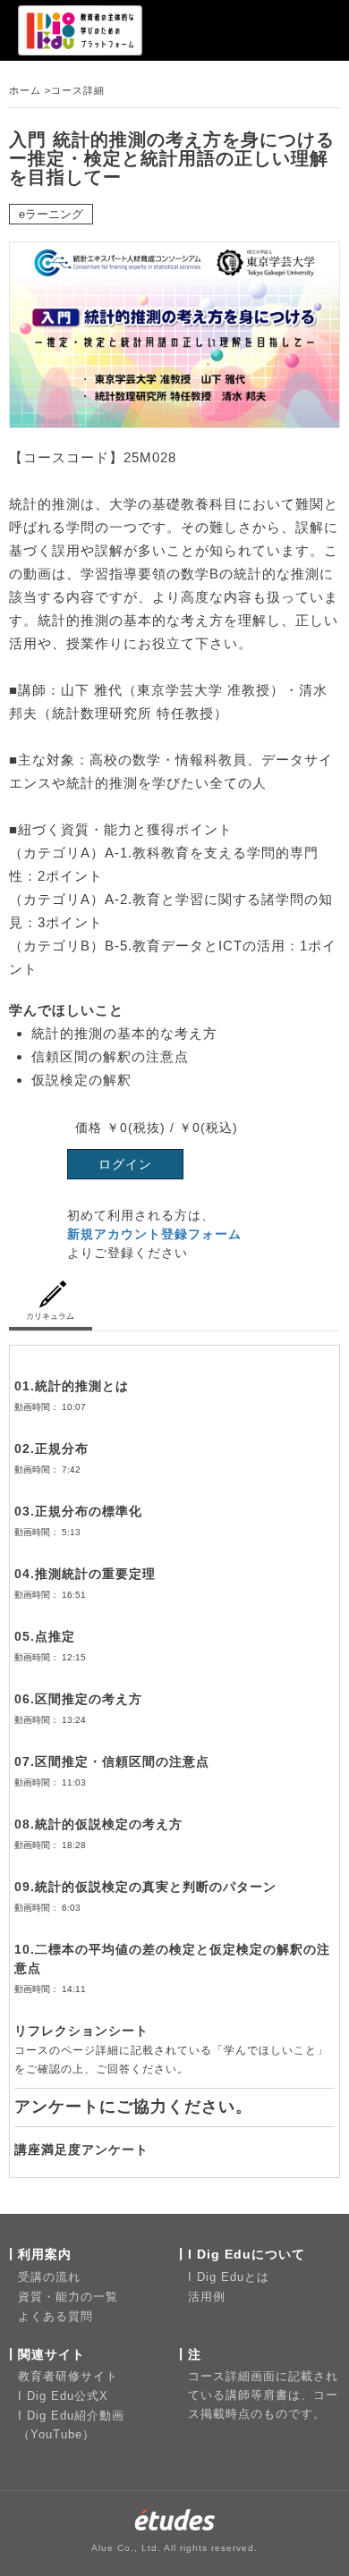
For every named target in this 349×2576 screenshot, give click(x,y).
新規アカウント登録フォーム (154, 1234)
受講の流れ (49, 2277)
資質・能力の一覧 (68, 2297)
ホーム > (30, 90)
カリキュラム (50, 1316)
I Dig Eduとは (229, 2277)
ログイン (125, 1164)
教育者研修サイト (68, 2376)
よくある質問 (55, 2316)
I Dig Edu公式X (63, 2396)
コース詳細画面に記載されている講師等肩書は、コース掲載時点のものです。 (263, 2395)
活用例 (207, 2297)
